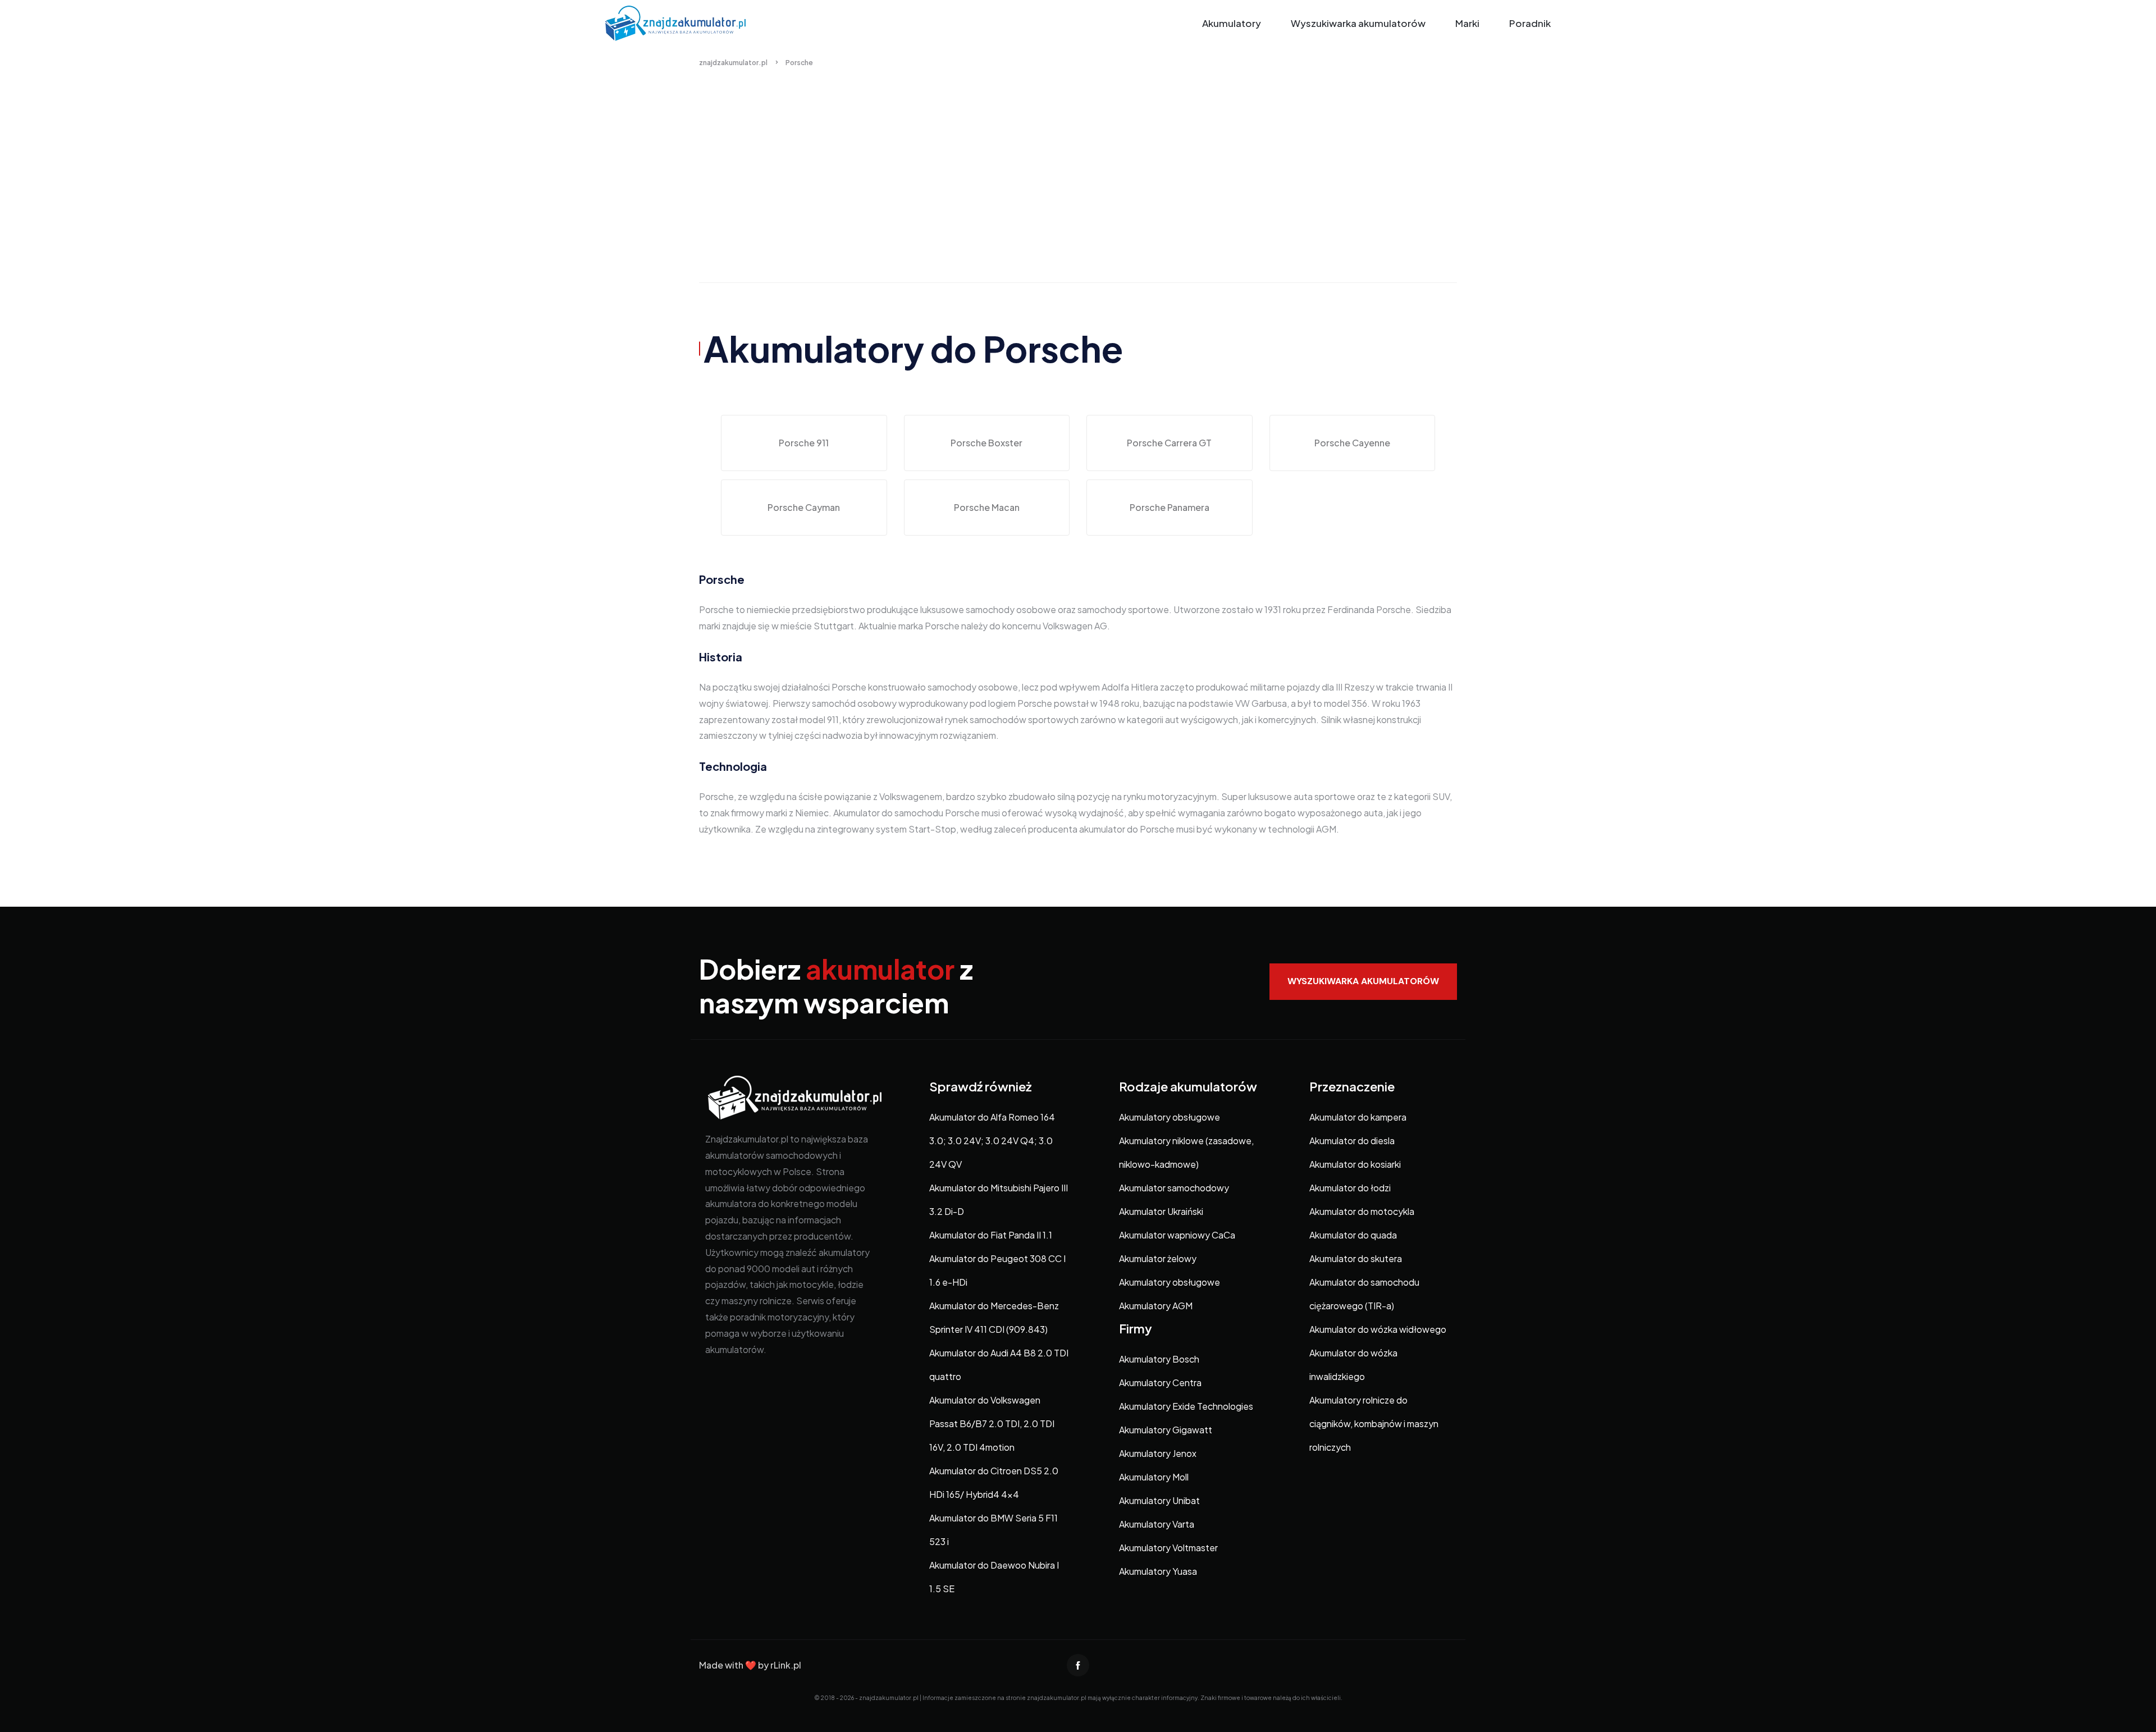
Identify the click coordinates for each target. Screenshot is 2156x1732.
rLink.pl (786, 1665)
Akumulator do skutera (1356, 1258)
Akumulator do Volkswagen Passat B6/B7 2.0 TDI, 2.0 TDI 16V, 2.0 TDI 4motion (992, 1423)
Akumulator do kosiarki (1355, 1164)
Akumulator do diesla (1352, 1141)
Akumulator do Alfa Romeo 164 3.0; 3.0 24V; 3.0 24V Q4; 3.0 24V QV (992, 1141)
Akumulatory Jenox (1158, 1453)
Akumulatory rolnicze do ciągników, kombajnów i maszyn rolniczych (1374, 1423)
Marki (1467, 23)
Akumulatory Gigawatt (1166, 1430)
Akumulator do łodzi (1350, 1188)
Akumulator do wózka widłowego (1378, 1329)
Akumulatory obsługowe (1170, 1117)
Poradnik (1530, 23)
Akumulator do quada (1353, 1235)
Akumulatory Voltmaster (1168, 1548)
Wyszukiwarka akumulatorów (1358, 23)
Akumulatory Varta (1157, 1524)
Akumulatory (1232, 23)
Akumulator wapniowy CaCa (1177, 1235)
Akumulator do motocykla (1362, 1211)
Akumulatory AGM (1156, 1306)
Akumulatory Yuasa (1158, 1571)
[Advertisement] (1078, 187)
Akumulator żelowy (1158, 1258)
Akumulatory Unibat (1159, 1500)
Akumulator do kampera (1358, 1117)
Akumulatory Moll (1154, 1477)
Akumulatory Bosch (1159, 1359)
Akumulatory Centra (1160, 1383)
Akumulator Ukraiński (1161, 1211)
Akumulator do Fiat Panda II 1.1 (991, 1235)
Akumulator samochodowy (1174, 1188)
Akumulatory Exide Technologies (1186, 1406)
